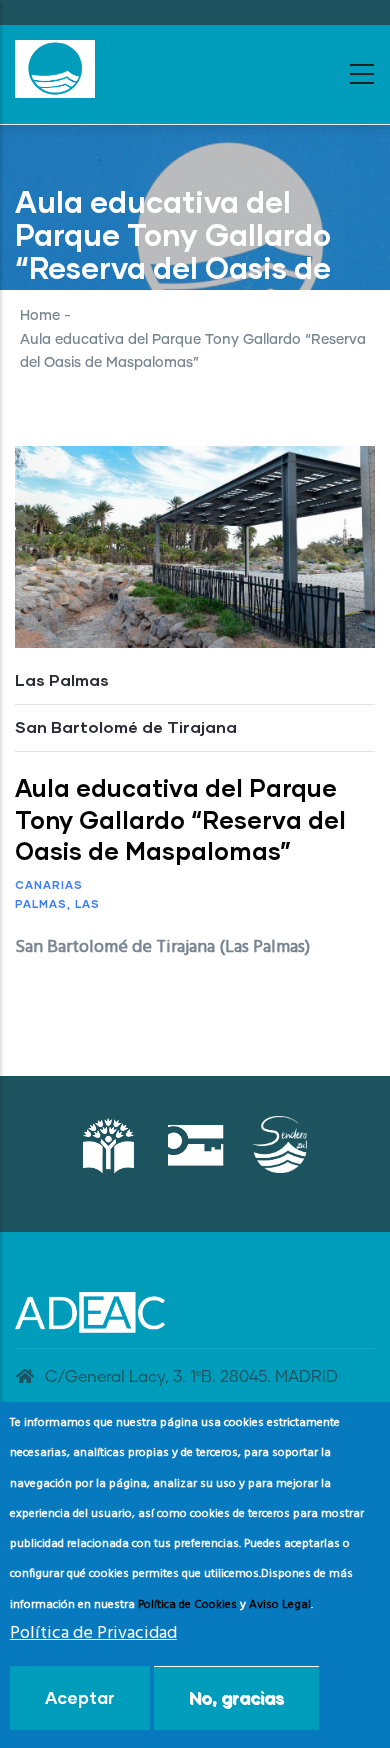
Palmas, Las (57, 903)
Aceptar (80, 1697)
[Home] (55, 69)
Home (40, 316)
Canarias (49, 884)
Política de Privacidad (93, 1633)
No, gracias (236, 1697)
